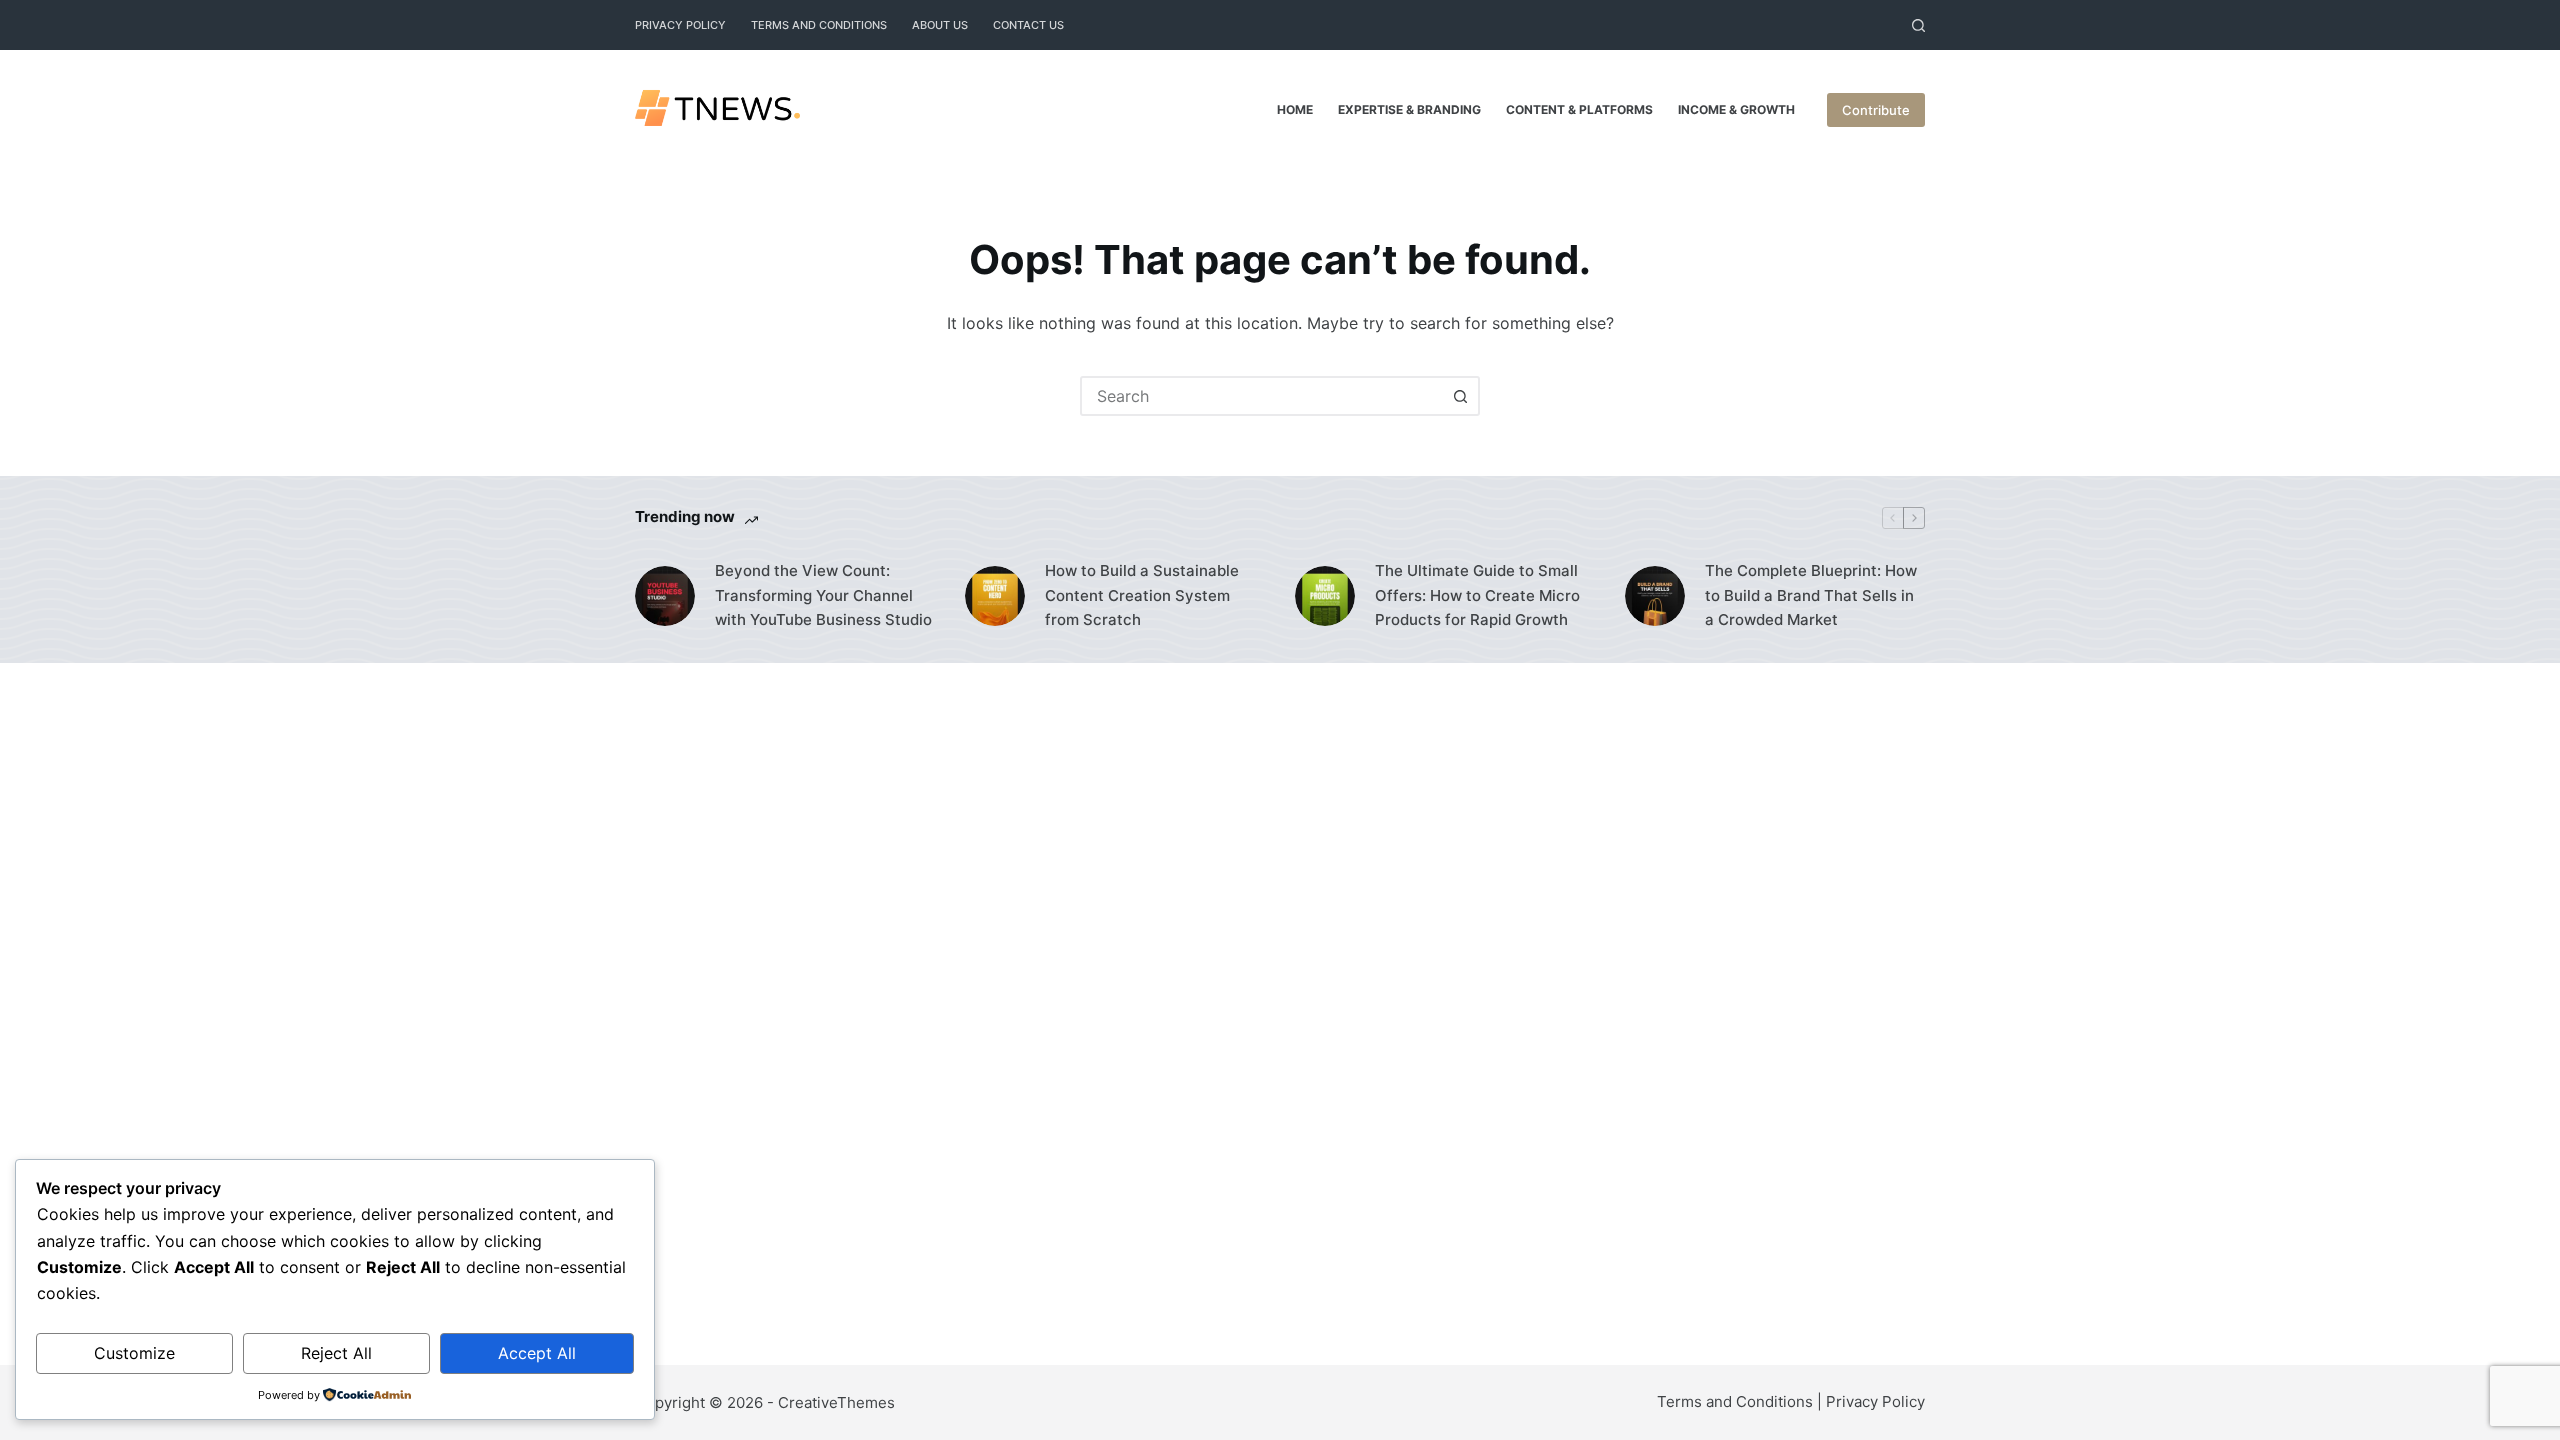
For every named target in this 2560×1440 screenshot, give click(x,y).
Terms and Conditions (819, 25)
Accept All (537, 1353)
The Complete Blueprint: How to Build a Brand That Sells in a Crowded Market (1811, 595)
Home (1295, 109)
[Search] (1918, 25)
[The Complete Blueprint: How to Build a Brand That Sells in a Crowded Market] (1655, 596)
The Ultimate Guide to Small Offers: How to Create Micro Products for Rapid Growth (1477, 595)
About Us (940, 25)
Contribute (1876, 110)
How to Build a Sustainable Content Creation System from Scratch (1142, 595)
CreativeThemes (836, 1402)
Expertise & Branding (1409, 109)
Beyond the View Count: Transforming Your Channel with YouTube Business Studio (823, 595)
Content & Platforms (1579, 109)
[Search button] (1460, 396)
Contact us (1028, 25)
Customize (134, 1353)
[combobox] (1262, 396)
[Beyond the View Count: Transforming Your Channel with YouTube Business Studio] (665, 596)
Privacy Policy (680, 25)
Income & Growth (1736, 109)
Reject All (336, 1353)
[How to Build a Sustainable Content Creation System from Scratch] (995, 596)
